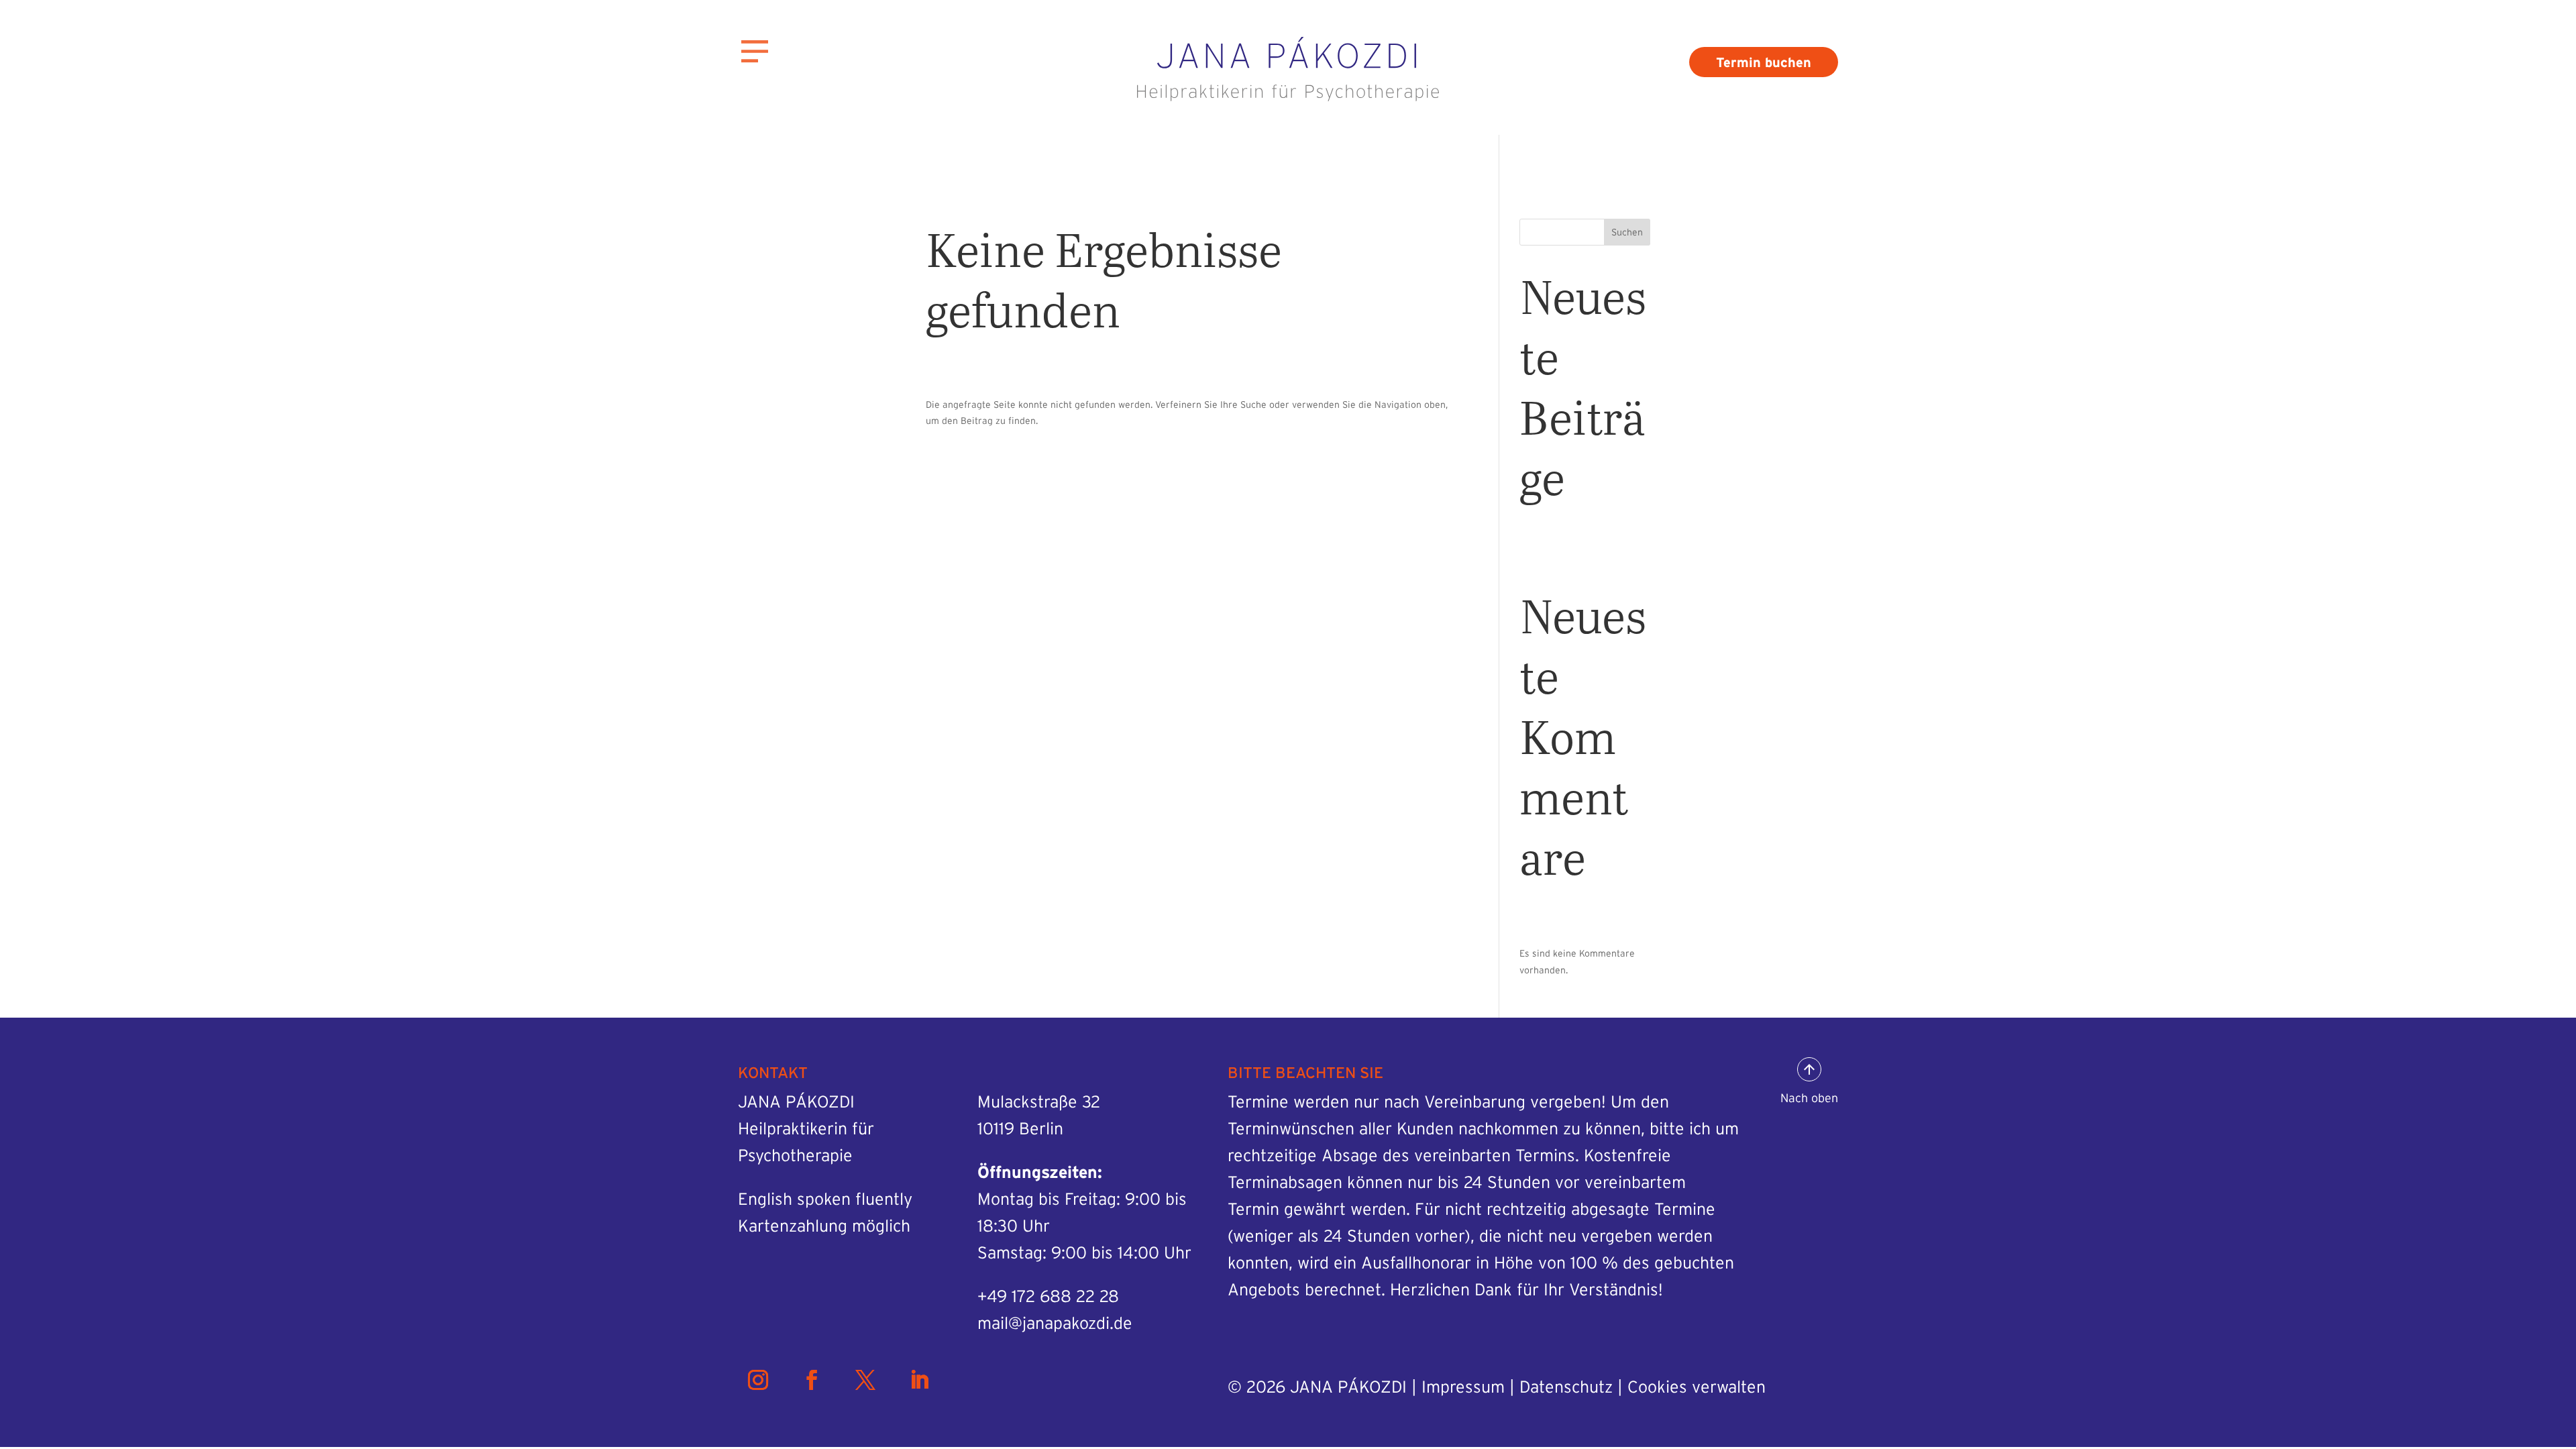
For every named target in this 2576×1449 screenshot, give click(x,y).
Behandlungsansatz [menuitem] (178, 187)
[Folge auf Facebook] (812, 1380)
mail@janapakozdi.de (1055, 1323)
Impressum (1463, 1387)
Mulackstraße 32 (1039, 1102)
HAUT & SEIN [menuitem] (164, 388)
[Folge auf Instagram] (758, 1380)
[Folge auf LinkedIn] (919, 1380)
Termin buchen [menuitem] (155, 237)
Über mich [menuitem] (133, 137)
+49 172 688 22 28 (1048, 1296)
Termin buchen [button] (1764, 62)
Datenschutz (1566, 1387)
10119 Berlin (1020, 1128)
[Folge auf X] (865, 1380)
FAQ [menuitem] (104, 287)
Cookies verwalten (1697, 1387)
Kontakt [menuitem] (122, 338)
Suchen (1627, 232)
